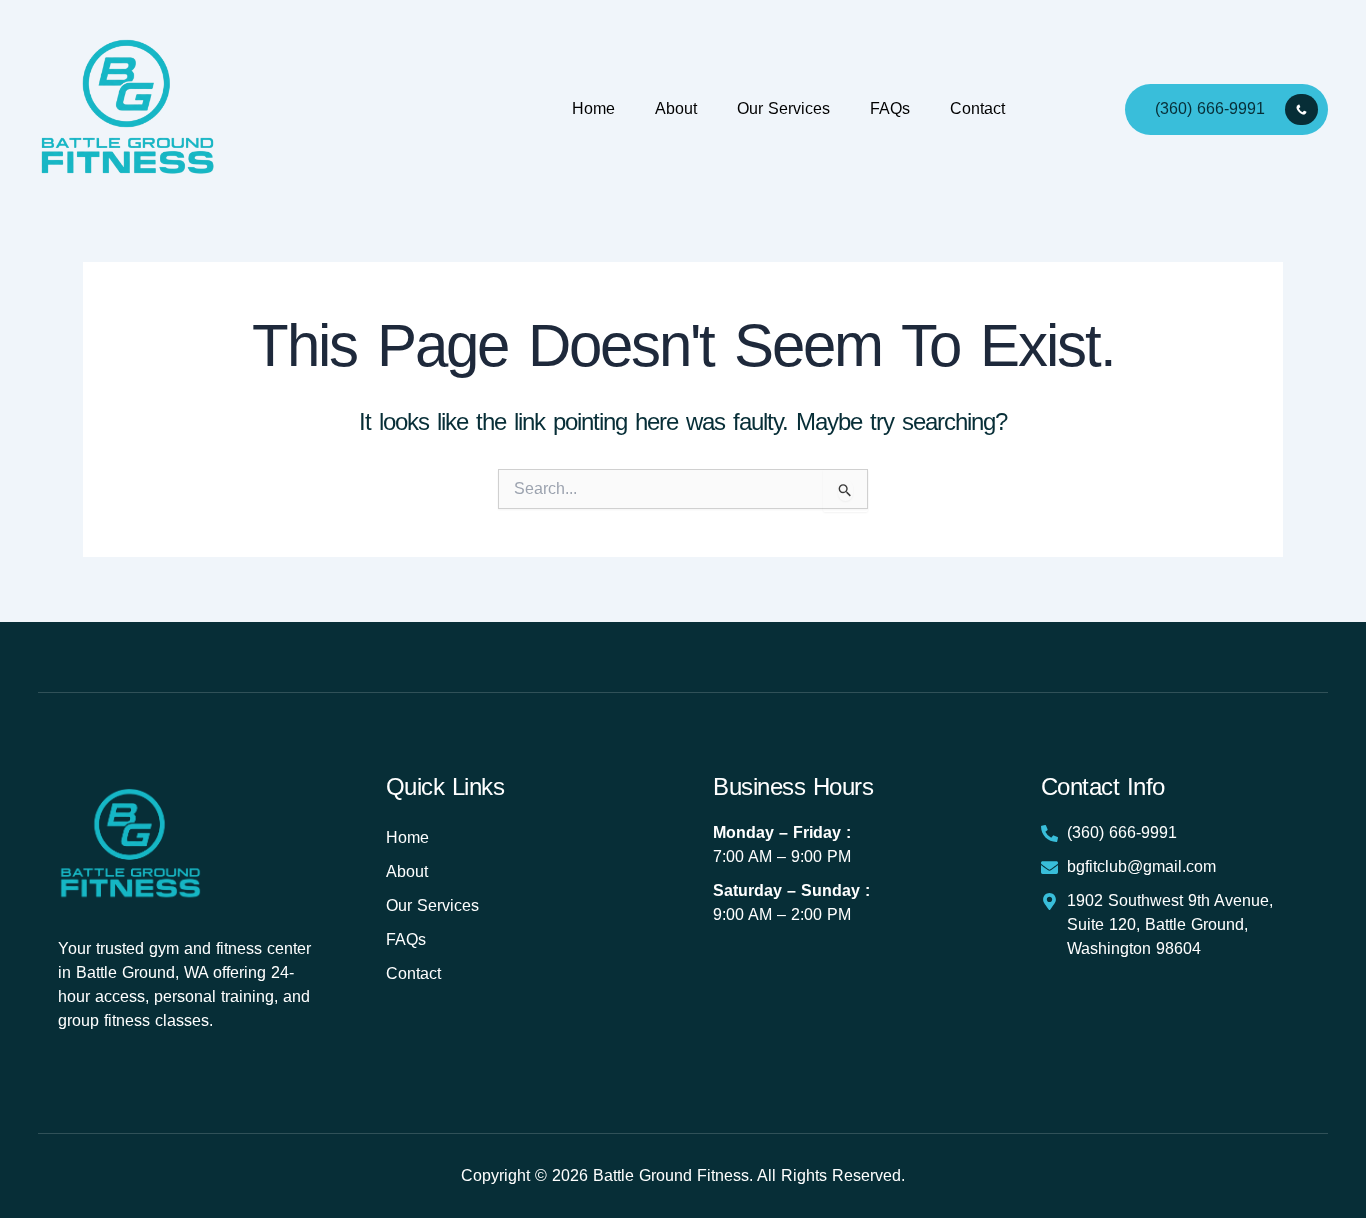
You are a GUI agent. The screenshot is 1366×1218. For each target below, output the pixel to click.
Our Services (783, 108)
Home (593, 108)
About (676, 108)
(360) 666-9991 (1210, 107)
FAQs (890, 108)
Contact (977, 108)
